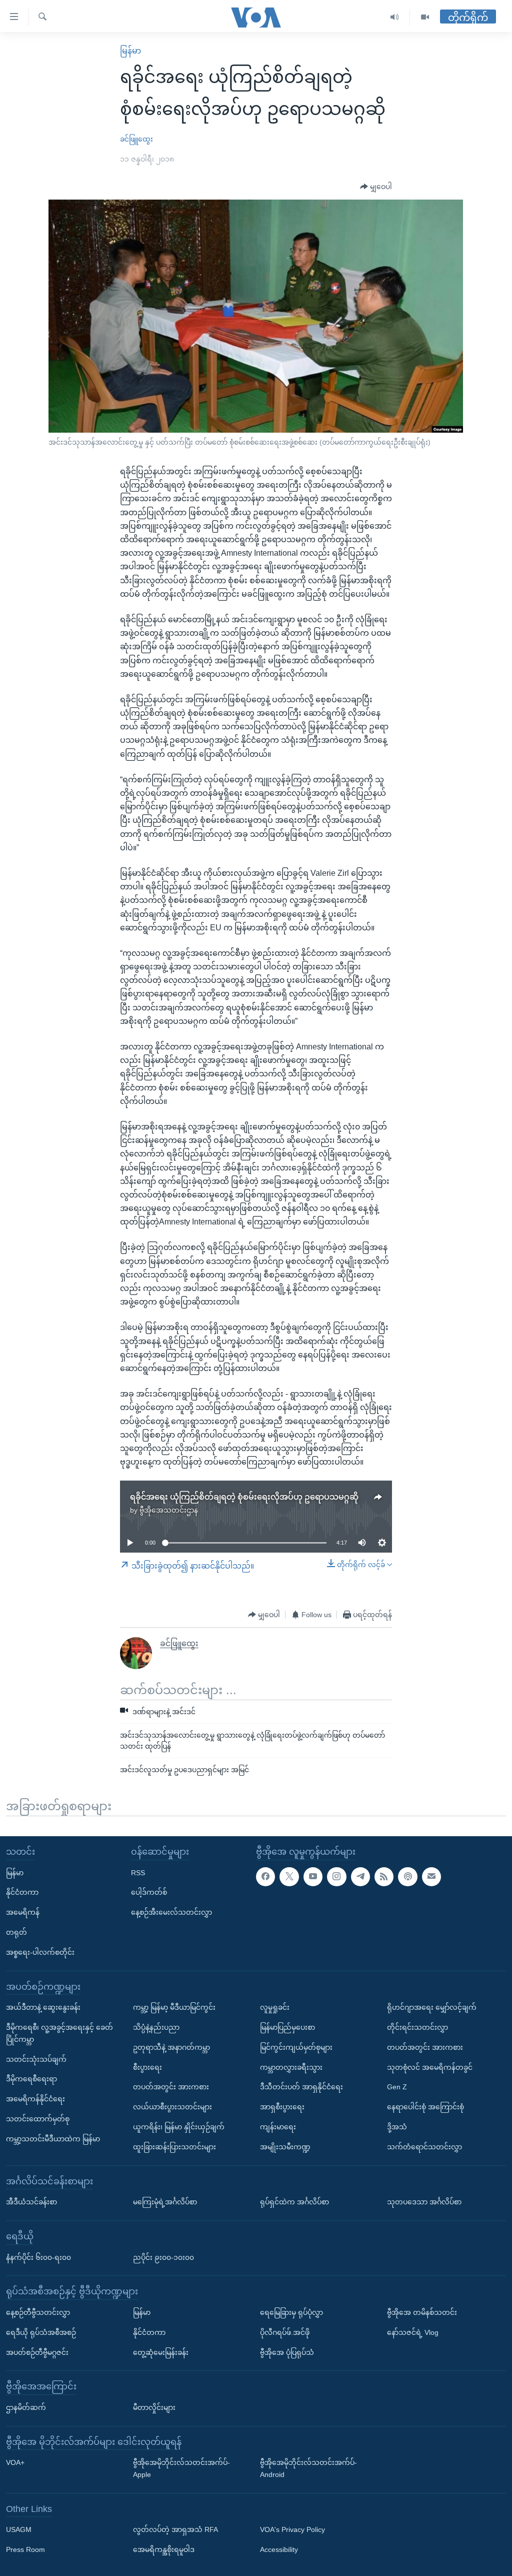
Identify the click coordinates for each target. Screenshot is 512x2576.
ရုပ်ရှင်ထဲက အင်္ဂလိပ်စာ (294, 2202)
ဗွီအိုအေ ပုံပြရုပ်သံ (287, 2352)
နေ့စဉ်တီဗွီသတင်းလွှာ (38, 2312)
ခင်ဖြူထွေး (136, 139)
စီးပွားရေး (147, 2067)
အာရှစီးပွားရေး (282, 2107)
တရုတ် (16, 1932)
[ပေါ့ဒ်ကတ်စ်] (407, 1877)
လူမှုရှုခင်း (275, 2007)
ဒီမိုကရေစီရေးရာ (31, 2079)
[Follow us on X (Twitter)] (289, 1877)
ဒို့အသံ (397, 2127)
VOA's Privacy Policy (292, 2530)
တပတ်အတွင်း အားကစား (171, 2087)
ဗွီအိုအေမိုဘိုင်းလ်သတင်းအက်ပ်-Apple (181, 2468)
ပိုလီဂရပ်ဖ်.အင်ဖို (285, 2332)
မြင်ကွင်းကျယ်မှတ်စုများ (296, 2047)
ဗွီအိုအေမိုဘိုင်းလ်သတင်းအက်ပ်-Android (308, 2468)
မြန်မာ (130, 51)
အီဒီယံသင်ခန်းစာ (31, 2202)
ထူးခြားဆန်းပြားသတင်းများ (174, 2147)
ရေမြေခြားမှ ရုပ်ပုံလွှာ (291, 2312)
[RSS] (384, 1877)
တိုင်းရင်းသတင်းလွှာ (417, 2027)
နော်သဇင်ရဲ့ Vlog (413, 2332)
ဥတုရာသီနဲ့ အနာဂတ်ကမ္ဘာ (171, 2047)
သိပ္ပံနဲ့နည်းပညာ (156, 2027)
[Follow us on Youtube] (313, 1877)
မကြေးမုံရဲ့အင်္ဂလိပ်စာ (165, 2202)
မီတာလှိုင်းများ (154, 2407)
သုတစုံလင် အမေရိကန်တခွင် (430, 2067)
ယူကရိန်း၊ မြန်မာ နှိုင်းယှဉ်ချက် (179, 2127)
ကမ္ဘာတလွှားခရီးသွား (291, 2067)
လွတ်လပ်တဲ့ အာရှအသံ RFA (175, 2530)
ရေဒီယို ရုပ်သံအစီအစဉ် (41, 2332)
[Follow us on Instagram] (336, 1877)
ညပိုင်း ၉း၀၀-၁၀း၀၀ (163, 2257)
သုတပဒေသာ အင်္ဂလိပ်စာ (424, 2202)
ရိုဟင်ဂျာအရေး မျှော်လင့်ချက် (432, 2007)
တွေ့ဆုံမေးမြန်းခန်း (161, 2352)
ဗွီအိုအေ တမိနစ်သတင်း (422, 2312)
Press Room (25, 2549)
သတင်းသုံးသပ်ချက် (36, 2059)
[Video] (425, 17)
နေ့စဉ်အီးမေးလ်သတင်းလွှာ (171, 1912)
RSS (138, 1873)
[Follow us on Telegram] (360, 1877)
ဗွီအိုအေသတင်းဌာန (169, 1510)
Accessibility (279, 2549)
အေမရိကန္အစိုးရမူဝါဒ (164, 2549)
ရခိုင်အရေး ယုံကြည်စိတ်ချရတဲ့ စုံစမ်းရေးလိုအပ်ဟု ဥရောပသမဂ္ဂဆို (244, 1497)
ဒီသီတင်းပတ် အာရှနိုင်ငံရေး (301, 2087)
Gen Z (397, 2087)
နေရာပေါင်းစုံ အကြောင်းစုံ (425, 2107)
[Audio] (395, 17)
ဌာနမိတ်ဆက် (26, 2407)
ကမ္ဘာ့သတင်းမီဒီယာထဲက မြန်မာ (53, 2139)
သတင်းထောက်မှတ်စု (38, 2119)
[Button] (376, 187)
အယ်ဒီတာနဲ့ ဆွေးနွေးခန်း (43, 2007)
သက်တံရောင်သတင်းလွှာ (424, 2147)
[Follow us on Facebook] (265, 1877)
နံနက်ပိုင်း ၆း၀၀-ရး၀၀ (38, 2257)
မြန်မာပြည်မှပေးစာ (287, 2027)
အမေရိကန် (23, 1912)
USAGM (19, 2530)
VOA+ (15, 2462)
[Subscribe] (431, 1877)
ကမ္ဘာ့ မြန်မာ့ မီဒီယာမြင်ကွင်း (174, 2007)
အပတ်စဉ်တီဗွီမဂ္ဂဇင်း (37, 2352)
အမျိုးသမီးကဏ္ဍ (285, 2147)
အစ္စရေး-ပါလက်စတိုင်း (40, 1952)
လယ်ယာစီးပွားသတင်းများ (172, 2107)
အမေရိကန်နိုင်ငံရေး (35, 2099)
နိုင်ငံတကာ (22, 1892)
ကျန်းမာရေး (278, 2127)
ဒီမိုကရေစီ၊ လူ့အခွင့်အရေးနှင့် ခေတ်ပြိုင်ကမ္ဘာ (59, 2033)
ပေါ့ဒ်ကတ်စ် (149, 1892)
